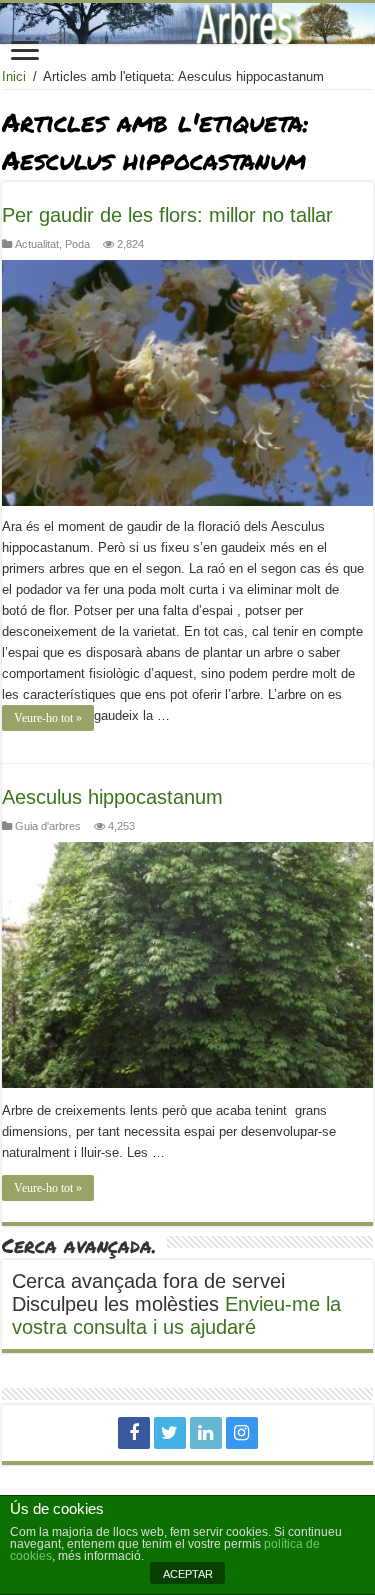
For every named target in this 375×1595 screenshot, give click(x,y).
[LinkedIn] (206, 1433)
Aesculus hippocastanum (112, 797)
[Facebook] (134, 1433)
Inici (14, 76)
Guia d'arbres (48, 826)
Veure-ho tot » (48, 718)
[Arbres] (187, 23)
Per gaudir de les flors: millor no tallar (167, 215)
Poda (77, 244)
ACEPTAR (188, 1574)
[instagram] (242, 1433)
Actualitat (37, 244)
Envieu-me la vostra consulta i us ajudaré (176, 1315)
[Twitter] (170, 1433)
